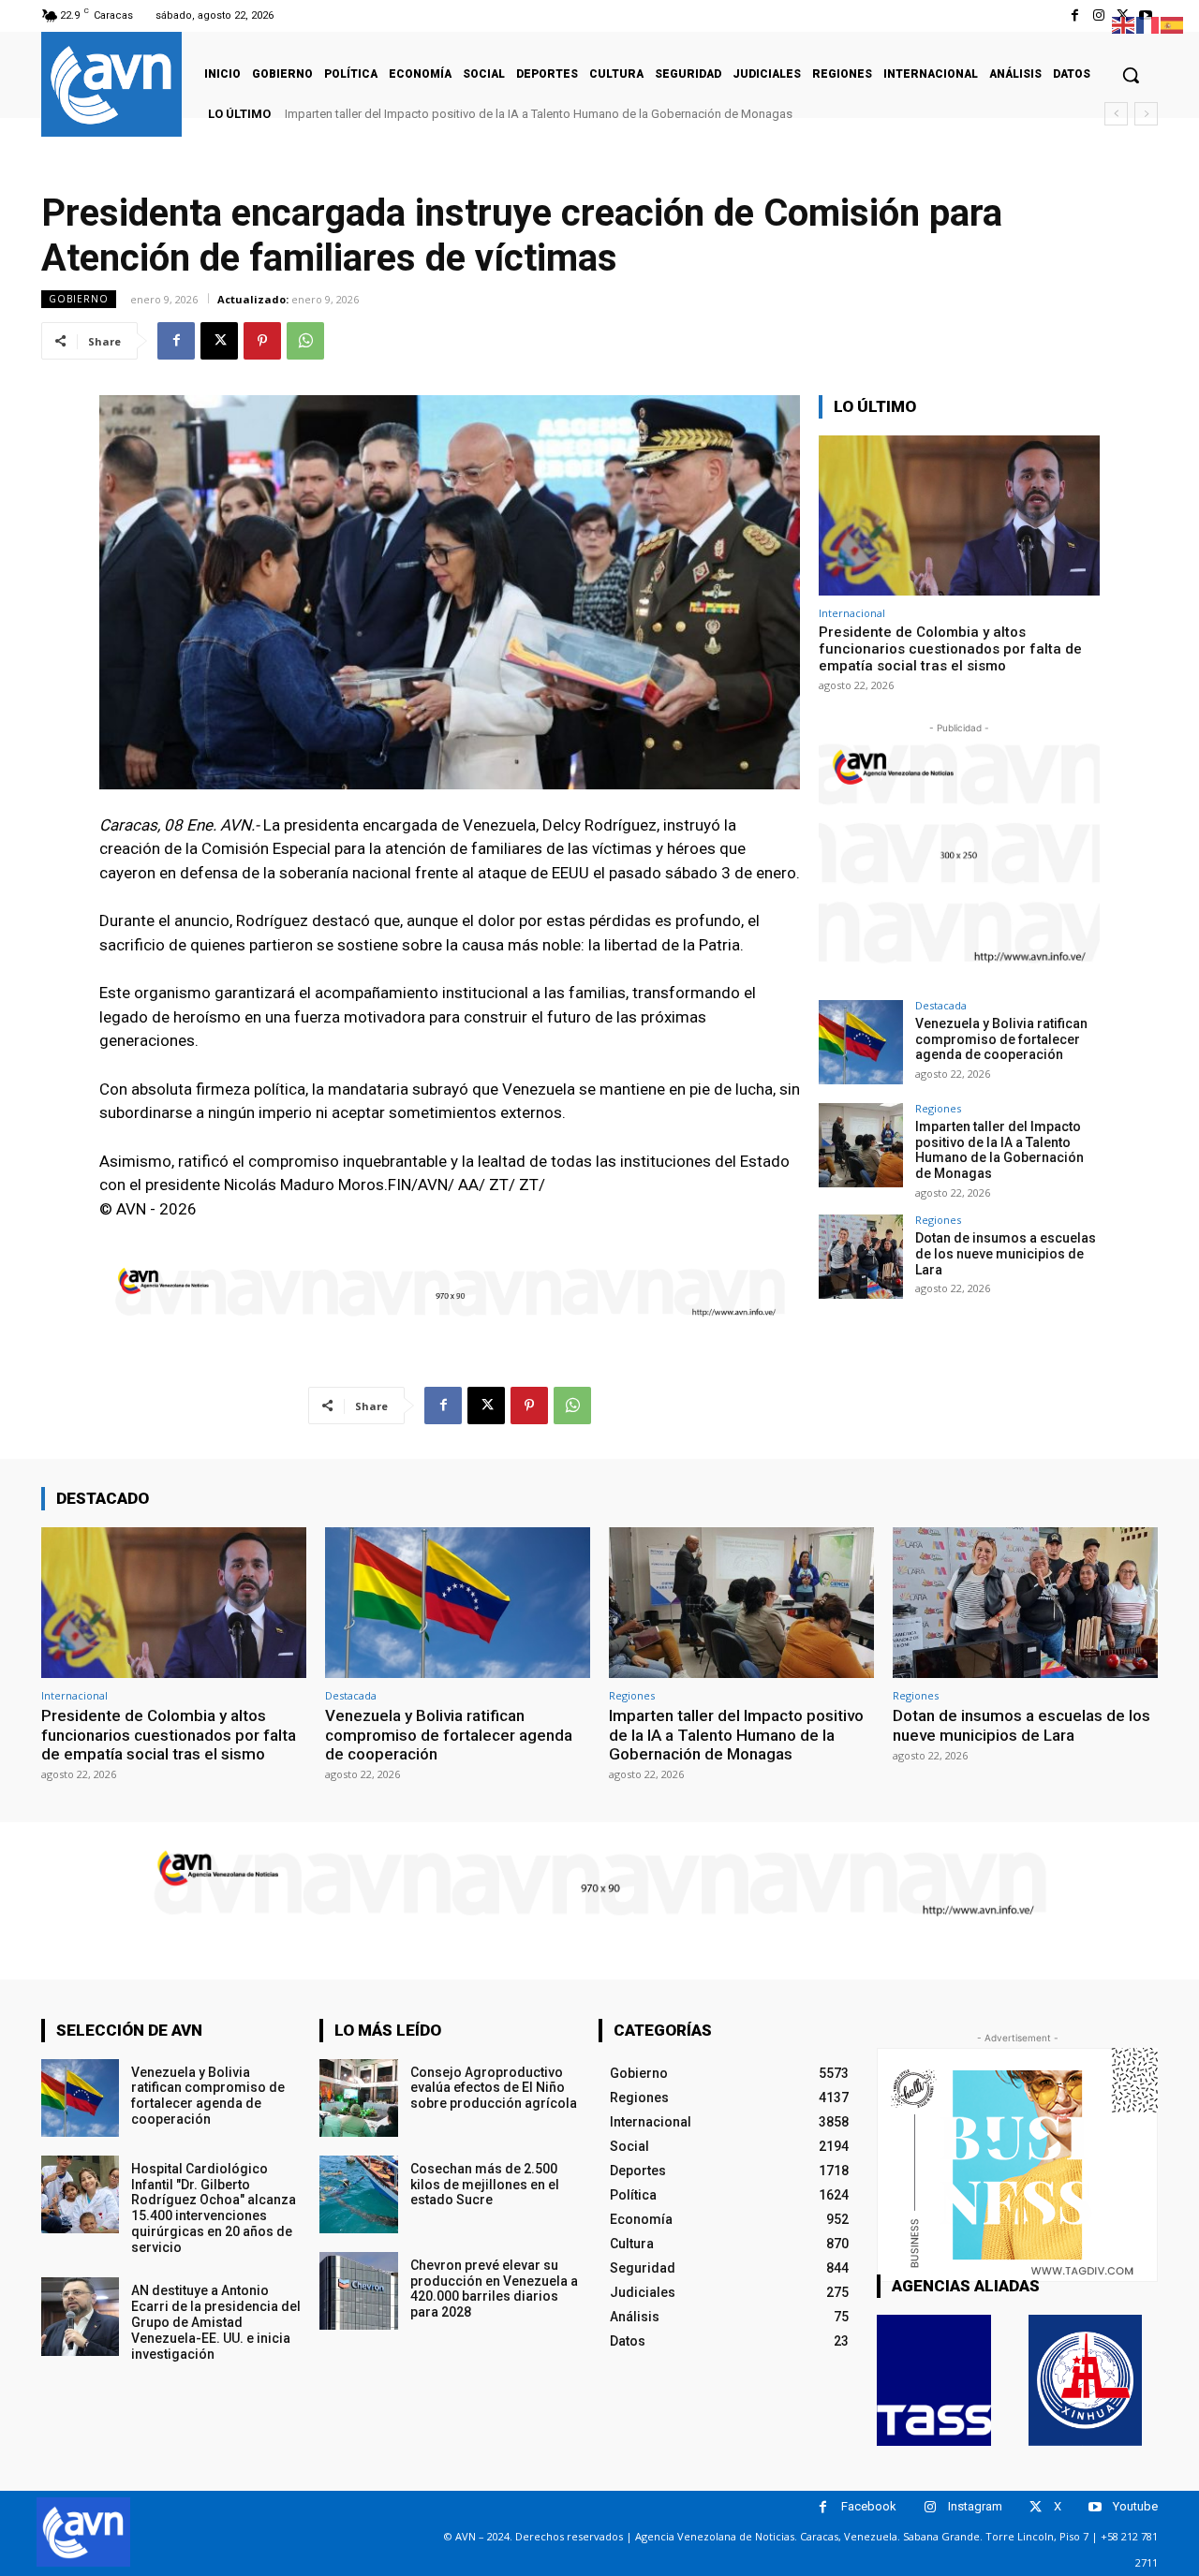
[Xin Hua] (1086, 2380)
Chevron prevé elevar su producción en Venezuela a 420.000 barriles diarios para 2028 (494, 2289)
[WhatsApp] (305, 341)
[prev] (1116, 114)
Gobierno (79, 299)
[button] (1131, 75)
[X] (219, 341)
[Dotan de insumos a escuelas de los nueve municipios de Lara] (861, 1257)
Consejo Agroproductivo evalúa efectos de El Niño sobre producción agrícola (494, 2088)
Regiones (938, 1108)
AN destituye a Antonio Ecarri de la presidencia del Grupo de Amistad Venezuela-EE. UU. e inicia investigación (216, 2322)
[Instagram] (1098, 15)
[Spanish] (1173, 24)
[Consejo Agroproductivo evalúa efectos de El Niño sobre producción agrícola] (358, 2098)
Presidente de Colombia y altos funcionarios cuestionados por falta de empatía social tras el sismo (950, 649)
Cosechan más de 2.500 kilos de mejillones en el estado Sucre (485, 2185)
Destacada (941, 1005)
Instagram (975, 2506)
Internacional (852, 613)
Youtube (1135, 2506)
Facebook (869, 2506)
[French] (1148, 24)
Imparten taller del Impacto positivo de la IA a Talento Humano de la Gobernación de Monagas (539, 114)
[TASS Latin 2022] (934, 2380)
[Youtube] (1095, 2507)
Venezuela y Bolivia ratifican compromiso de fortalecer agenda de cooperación (1001, 1039)
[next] (1146, 114)
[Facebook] (1075, 15)
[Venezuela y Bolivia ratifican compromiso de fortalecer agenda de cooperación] (861, 1042)
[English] (1124, 24)
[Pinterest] (262, 341)
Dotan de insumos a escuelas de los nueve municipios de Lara (1006, 1254)
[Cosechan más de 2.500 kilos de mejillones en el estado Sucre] (358, 2194)
